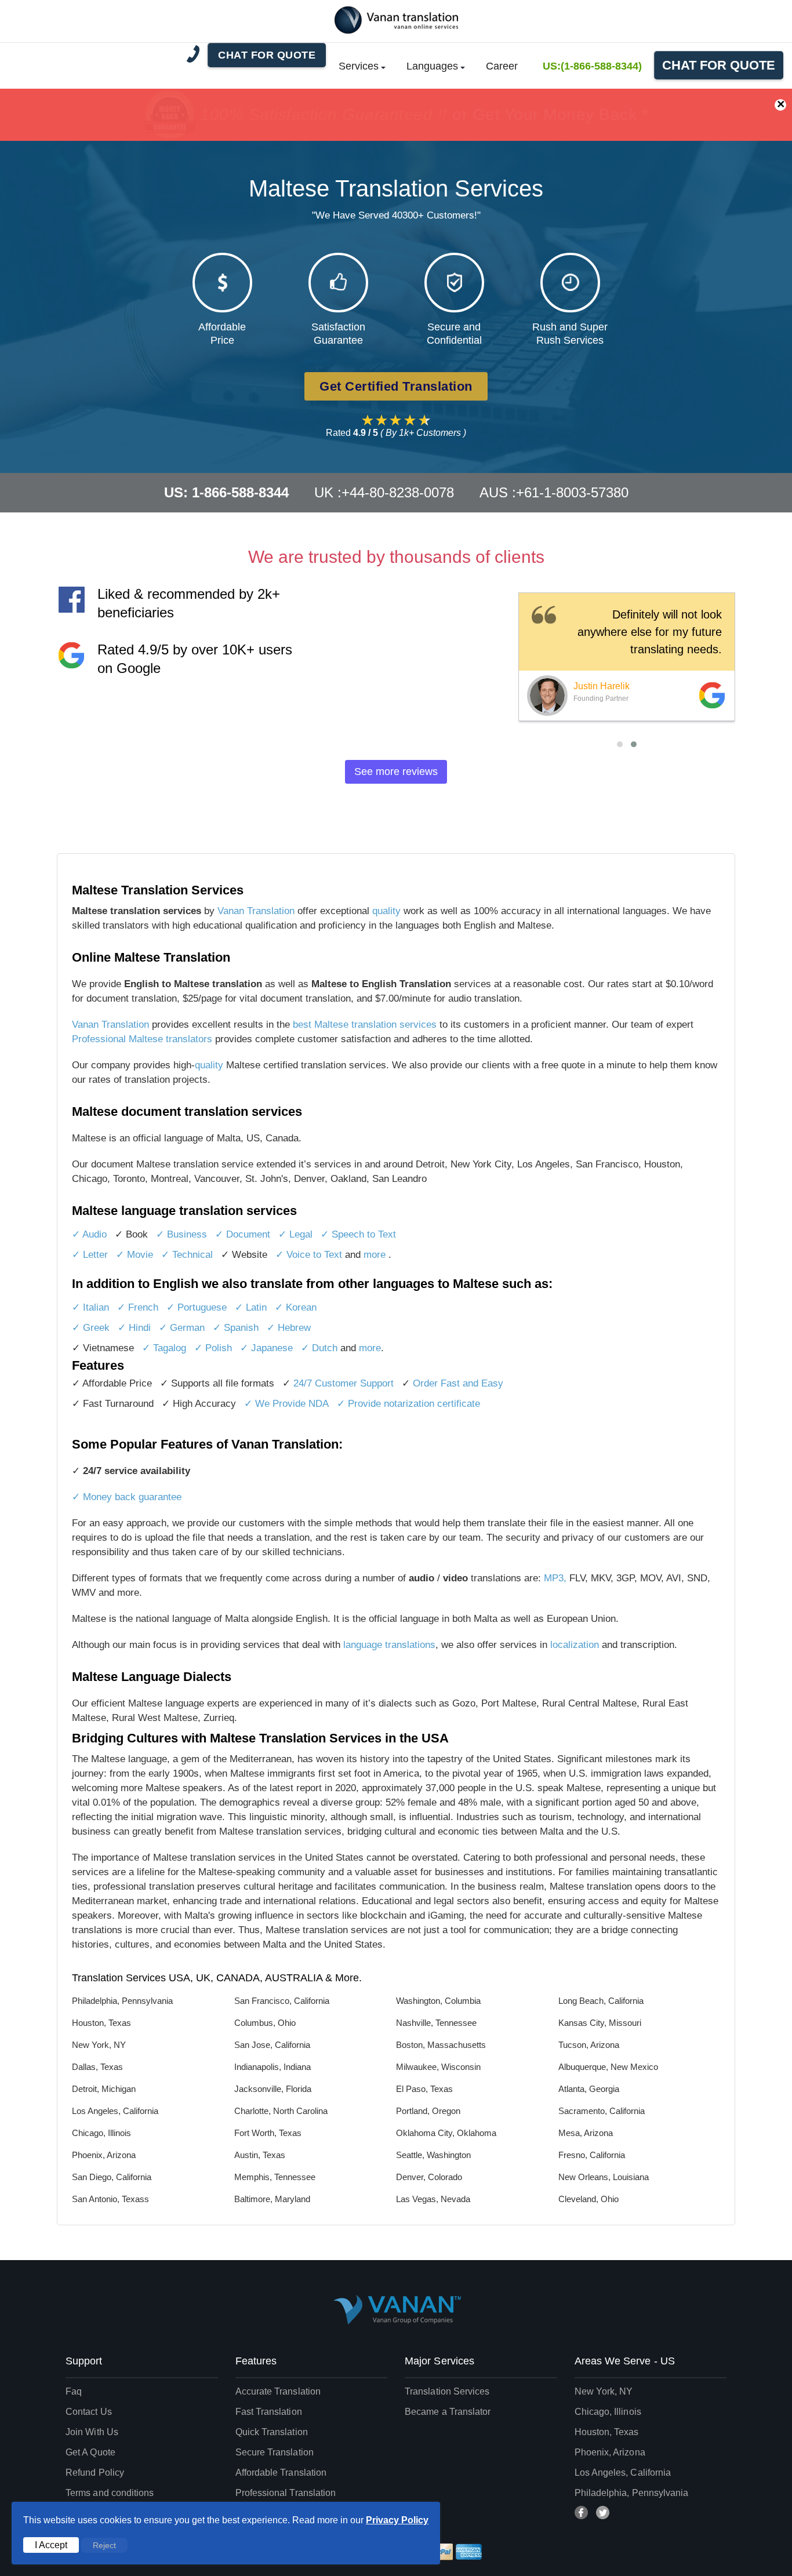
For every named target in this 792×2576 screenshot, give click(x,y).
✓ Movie (135, 1255)
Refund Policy (95, 2473)
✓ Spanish (236, 1328)
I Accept (51, 2545)
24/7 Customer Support (344, 1383)
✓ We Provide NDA (286, 1404)
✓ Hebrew (289, 1328)
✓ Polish (213, 1348)
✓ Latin (251, 1307)
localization (575, 1645)
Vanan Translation (257, 911)
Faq (74, 2391)
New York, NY (604, 2391)
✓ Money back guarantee (127, 1497)
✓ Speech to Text (358, 1234)
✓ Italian (90, 1307)
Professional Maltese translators (142, 1039)
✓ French (138, 1307)
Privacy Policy (397, 2520)
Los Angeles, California (623, 2473)
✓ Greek (91, 1328)
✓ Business (181, 1234)
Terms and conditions (110, 2493)
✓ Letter (90, 1255)
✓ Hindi (134, 1328)
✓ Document (243, 1234)
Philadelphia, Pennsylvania (632, 2493)
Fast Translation (269, 2412)
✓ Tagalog (164, 1348)
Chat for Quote (719, 65)
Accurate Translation (278, 2391)
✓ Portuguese (197, 1307)
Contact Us (89, 2412)
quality (386, 911)
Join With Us (92, 2432)
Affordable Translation (281, 2473)
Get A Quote (90, 2452)
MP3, (555, 1578)
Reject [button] (104, 2545)
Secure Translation (275, 2452)
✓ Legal (295, 1234)
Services (359, 66)
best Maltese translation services (365, 1025)
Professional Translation (286, 2493)
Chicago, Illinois (608, 2412)
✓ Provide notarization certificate (408, 1404)
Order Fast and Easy (458, 1383)
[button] (620, 744)
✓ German (182, 1328)
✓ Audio (89, 1234)
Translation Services (447, 2391)
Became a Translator (448, 2412)
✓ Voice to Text (310, 1255)
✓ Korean (296, 1307)
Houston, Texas (607, 2432)
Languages (432, 66)
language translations (389, 1645)
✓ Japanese (266, 1348)
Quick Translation (272, 2432)
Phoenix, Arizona (610, 2452)
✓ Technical (187, 1255)
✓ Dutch (319, 1348)
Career (502, 66)
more (376, 1255)
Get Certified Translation (396, 386)
